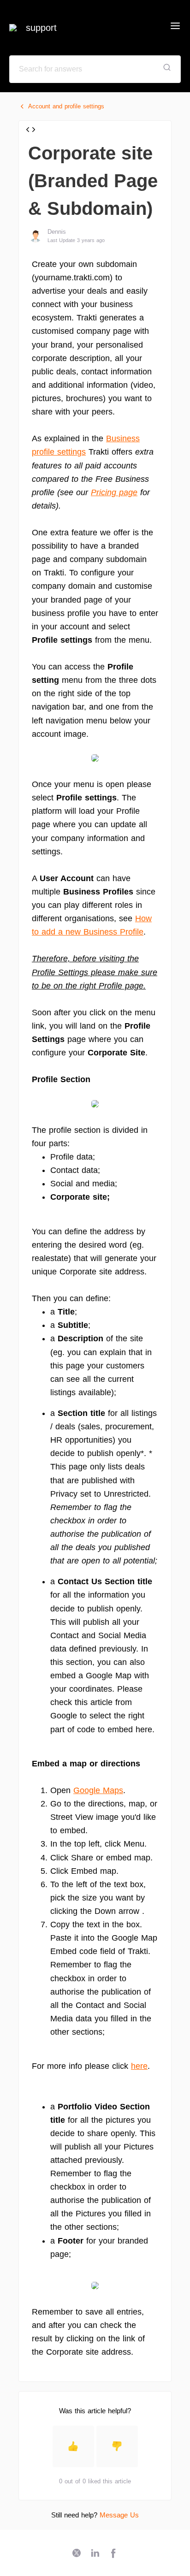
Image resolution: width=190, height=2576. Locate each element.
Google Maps (98, 1790)
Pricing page (114, 492)
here (139, 2066)
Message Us (119, 2515)
